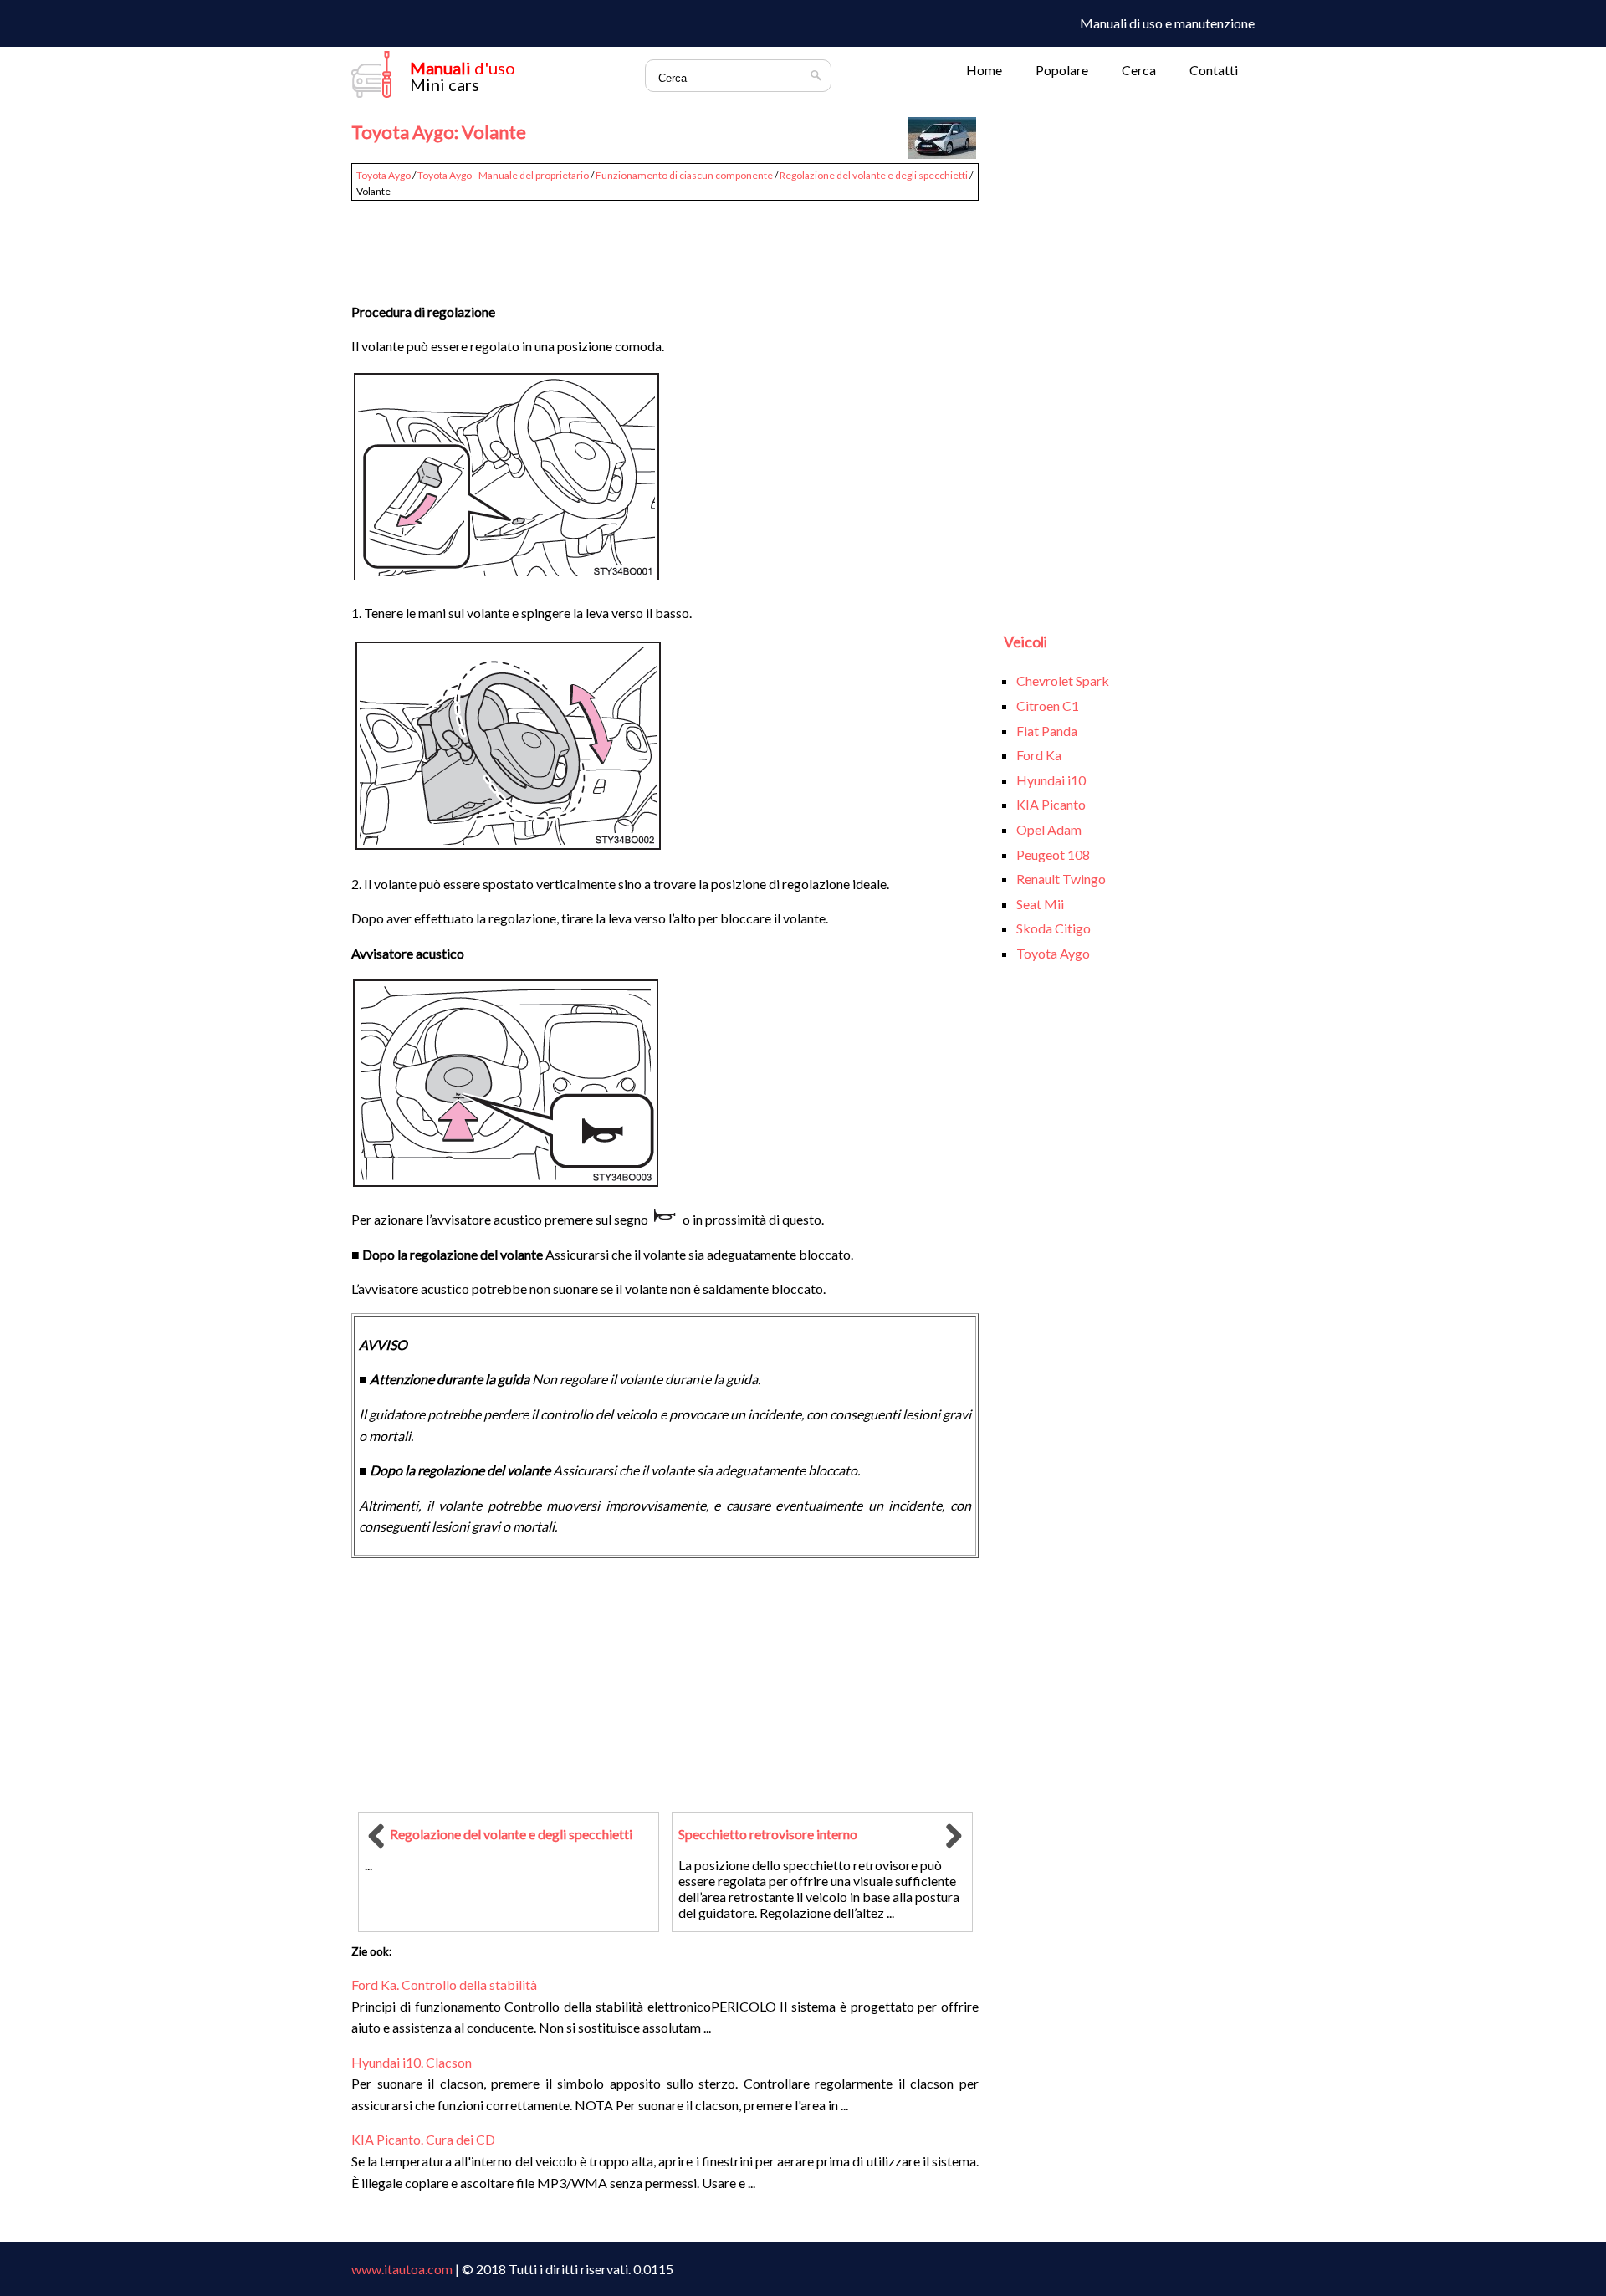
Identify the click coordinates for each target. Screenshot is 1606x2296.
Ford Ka (1039, 755)
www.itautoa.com (402, 2269)
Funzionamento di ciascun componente (684, 175)
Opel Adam (1049, 829)
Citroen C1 (1048, 706)
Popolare (1062, 70)
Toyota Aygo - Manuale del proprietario (503, 175)
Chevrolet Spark (1063, 680)
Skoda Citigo (1054, 928)
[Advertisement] (665, 244)
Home (984, 70)
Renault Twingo (1061, 879)
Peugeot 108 (1053, 854)
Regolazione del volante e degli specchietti (874, 175)
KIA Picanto (1051, 804)
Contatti (1214, 70)
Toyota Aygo (384, 175)
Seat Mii (1040, 904)
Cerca (1139, 70)
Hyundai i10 (1051, 780)
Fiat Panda (1047, 731)
